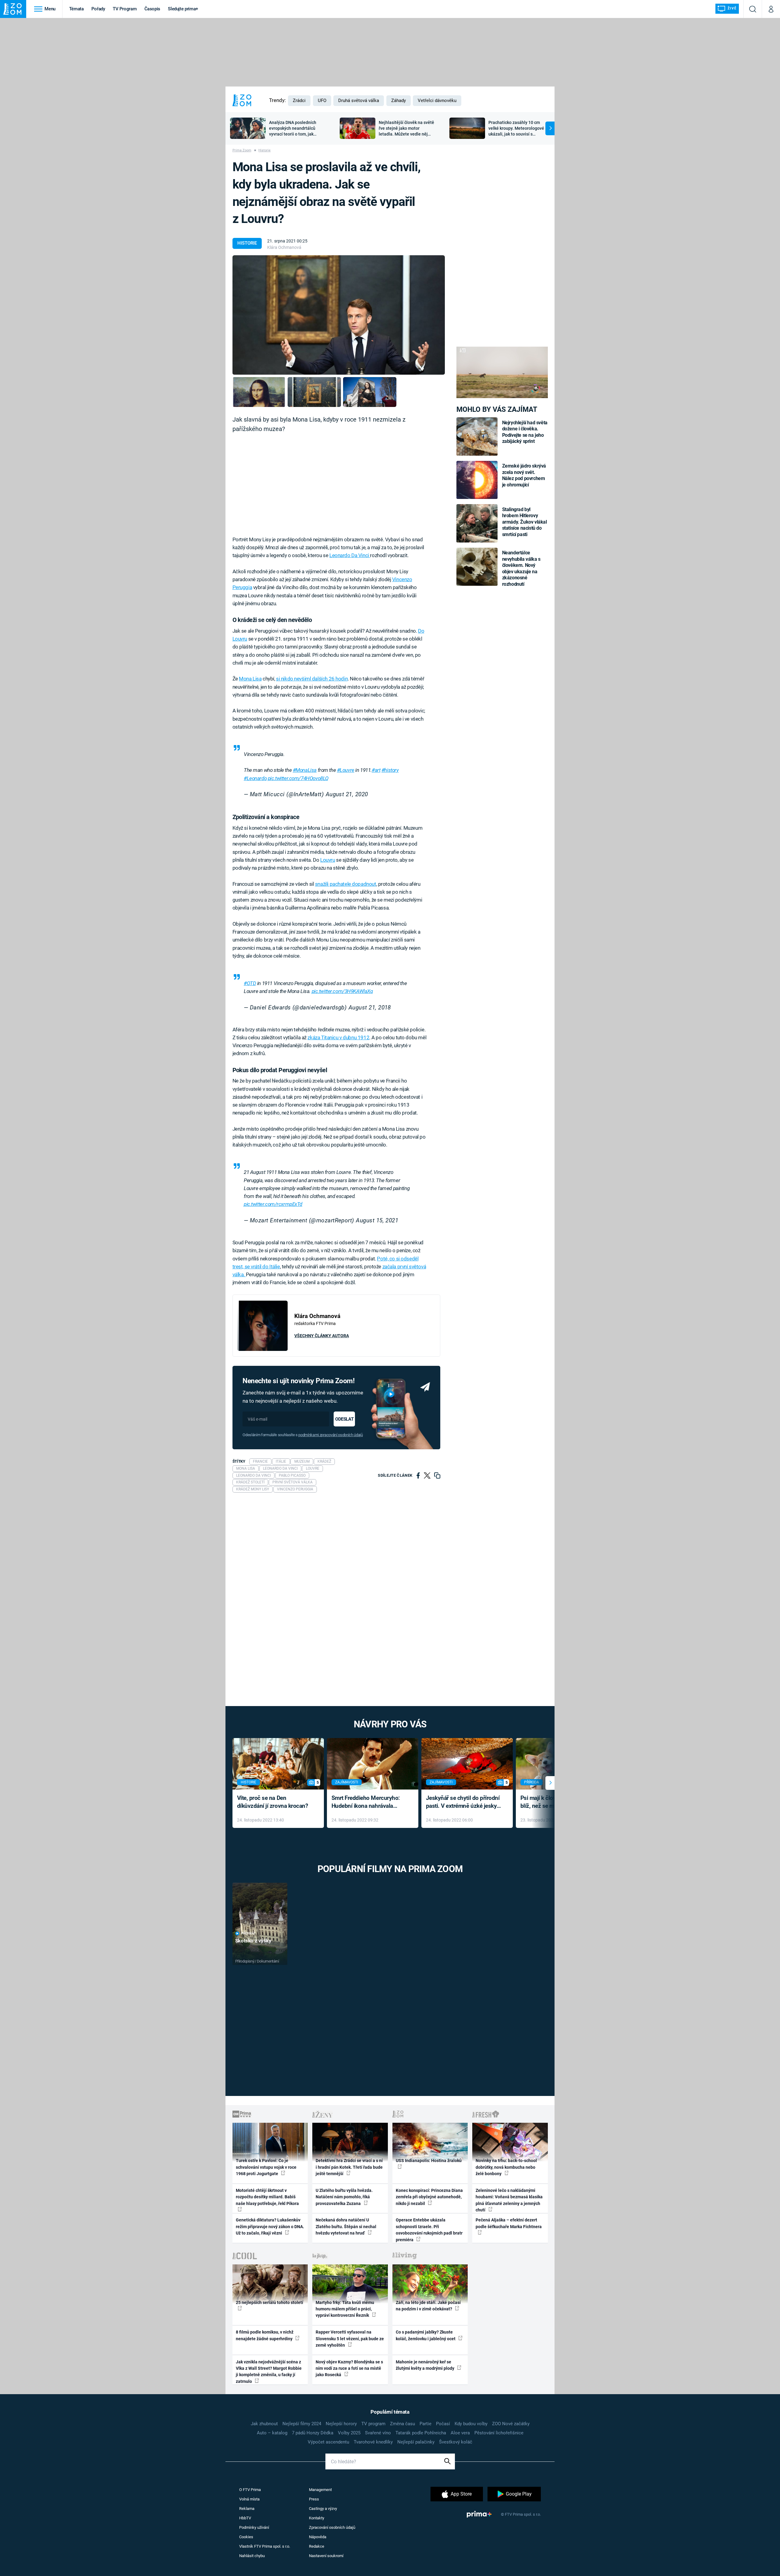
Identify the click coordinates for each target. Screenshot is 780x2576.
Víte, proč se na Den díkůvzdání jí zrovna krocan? (273, 1802)
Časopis (152, 9)
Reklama (247, 2509)
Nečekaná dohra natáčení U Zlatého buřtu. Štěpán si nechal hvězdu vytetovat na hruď (346, 2226)
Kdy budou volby (471, 2424)
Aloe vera (460, 2433)
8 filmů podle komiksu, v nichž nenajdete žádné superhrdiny (265, 2335)
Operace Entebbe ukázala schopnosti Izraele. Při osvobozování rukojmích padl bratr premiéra (429, 2230)
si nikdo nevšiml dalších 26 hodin (312, 679)
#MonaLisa (305, 770)
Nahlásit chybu (252, 2556)
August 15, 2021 (377, 1221)
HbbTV (245, 2518)
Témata (76, 9)
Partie (425, 2424)
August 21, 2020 (347, 794)
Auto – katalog (272, 2433)
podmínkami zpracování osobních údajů (330, 1435)
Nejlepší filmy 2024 (302, 2424)
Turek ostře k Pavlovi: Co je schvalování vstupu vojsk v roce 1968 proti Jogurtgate (266, 2167)
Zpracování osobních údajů (332, 2527)
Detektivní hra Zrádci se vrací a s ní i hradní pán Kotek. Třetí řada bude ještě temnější (349, 2167)
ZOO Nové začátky (511, 2424)
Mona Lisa (250, 679)
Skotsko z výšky (253, 1941)
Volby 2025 (349, 2433)
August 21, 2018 (370, 1008)
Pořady (98, 9)
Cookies (246, 2537)
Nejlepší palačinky (416, 2442)
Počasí (443, 2424)
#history (390, 770)
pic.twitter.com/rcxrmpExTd (273, 1204)
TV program (373, 2424)
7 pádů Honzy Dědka (313, 2433)
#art (376, 770)
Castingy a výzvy (323, 2509)
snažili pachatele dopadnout (346, 884)
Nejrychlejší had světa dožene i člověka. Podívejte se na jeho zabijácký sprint (525, 432)
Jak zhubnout (264, 2424)
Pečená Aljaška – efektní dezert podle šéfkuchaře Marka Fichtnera (509, 2223)
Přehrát (248, 1933)
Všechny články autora (322, 1336)
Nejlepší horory (341, 2424)
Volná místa (249, 2499)
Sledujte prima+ (183, 9)
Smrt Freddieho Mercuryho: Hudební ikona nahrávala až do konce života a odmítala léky (368, 1802)
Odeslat (344, 1419)
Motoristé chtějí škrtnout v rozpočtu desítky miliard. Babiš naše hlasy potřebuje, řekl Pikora (267, 2197)
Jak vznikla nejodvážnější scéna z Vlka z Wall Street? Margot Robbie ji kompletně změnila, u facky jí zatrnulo (269, 2372)
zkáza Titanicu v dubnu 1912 (338, 1037)
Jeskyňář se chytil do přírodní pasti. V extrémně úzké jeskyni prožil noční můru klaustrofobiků (464, 1802)
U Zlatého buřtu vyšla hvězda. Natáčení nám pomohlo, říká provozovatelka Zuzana (344, 2197)
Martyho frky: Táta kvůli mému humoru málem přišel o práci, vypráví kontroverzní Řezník (345, 2309)
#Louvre (346, 770)
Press (314, 2499)
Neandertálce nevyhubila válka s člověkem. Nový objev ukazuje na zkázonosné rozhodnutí (521, 568)
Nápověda (318, 2537)
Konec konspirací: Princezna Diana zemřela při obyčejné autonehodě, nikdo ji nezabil (429, 2197)
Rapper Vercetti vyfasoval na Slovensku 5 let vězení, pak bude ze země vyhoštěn (350, 2339)
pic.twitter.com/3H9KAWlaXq (342, 991)
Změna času (402, 2424)
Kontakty (317, 2518)
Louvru (328, 860)
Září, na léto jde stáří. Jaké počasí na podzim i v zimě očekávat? (428, 2306)
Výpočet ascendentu (328, 2442)
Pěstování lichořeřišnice (499, 2433)
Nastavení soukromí (326, 2556)
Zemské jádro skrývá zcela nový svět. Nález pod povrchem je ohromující (524, 475)
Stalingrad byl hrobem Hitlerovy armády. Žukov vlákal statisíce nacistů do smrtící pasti (525, 522)
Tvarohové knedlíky (373, 2442)
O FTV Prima (250, 2490)
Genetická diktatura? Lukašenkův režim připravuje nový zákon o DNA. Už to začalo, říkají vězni (270, 2226)
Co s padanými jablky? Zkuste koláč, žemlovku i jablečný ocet (426, 2335)
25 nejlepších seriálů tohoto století (269, 2302)
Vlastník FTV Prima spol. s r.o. (265, 2546)
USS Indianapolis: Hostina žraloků (429, 2161)
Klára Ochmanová (284, 247)
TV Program (125, 9)
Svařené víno (378, 2433)
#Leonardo (255, 778)
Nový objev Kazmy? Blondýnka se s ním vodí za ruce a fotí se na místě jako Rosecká (349, 2368)
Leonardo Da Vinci (350, 555)
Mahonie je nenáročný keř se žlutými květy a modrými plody (425, 2365)
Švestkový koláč (456, 2442)
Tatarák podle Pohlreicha (421, 2433)
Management (320, 2490)
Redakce (317, 2546)
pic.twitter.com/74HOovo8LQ (298, 778)
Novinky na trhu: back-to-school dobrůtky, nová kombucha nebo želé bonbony (506, 2167)
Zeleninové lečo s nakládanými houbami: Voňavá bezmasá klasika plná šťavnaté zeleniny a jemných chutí (509, 2200)
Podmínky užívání (254, 2527)
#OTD (250, 983)
